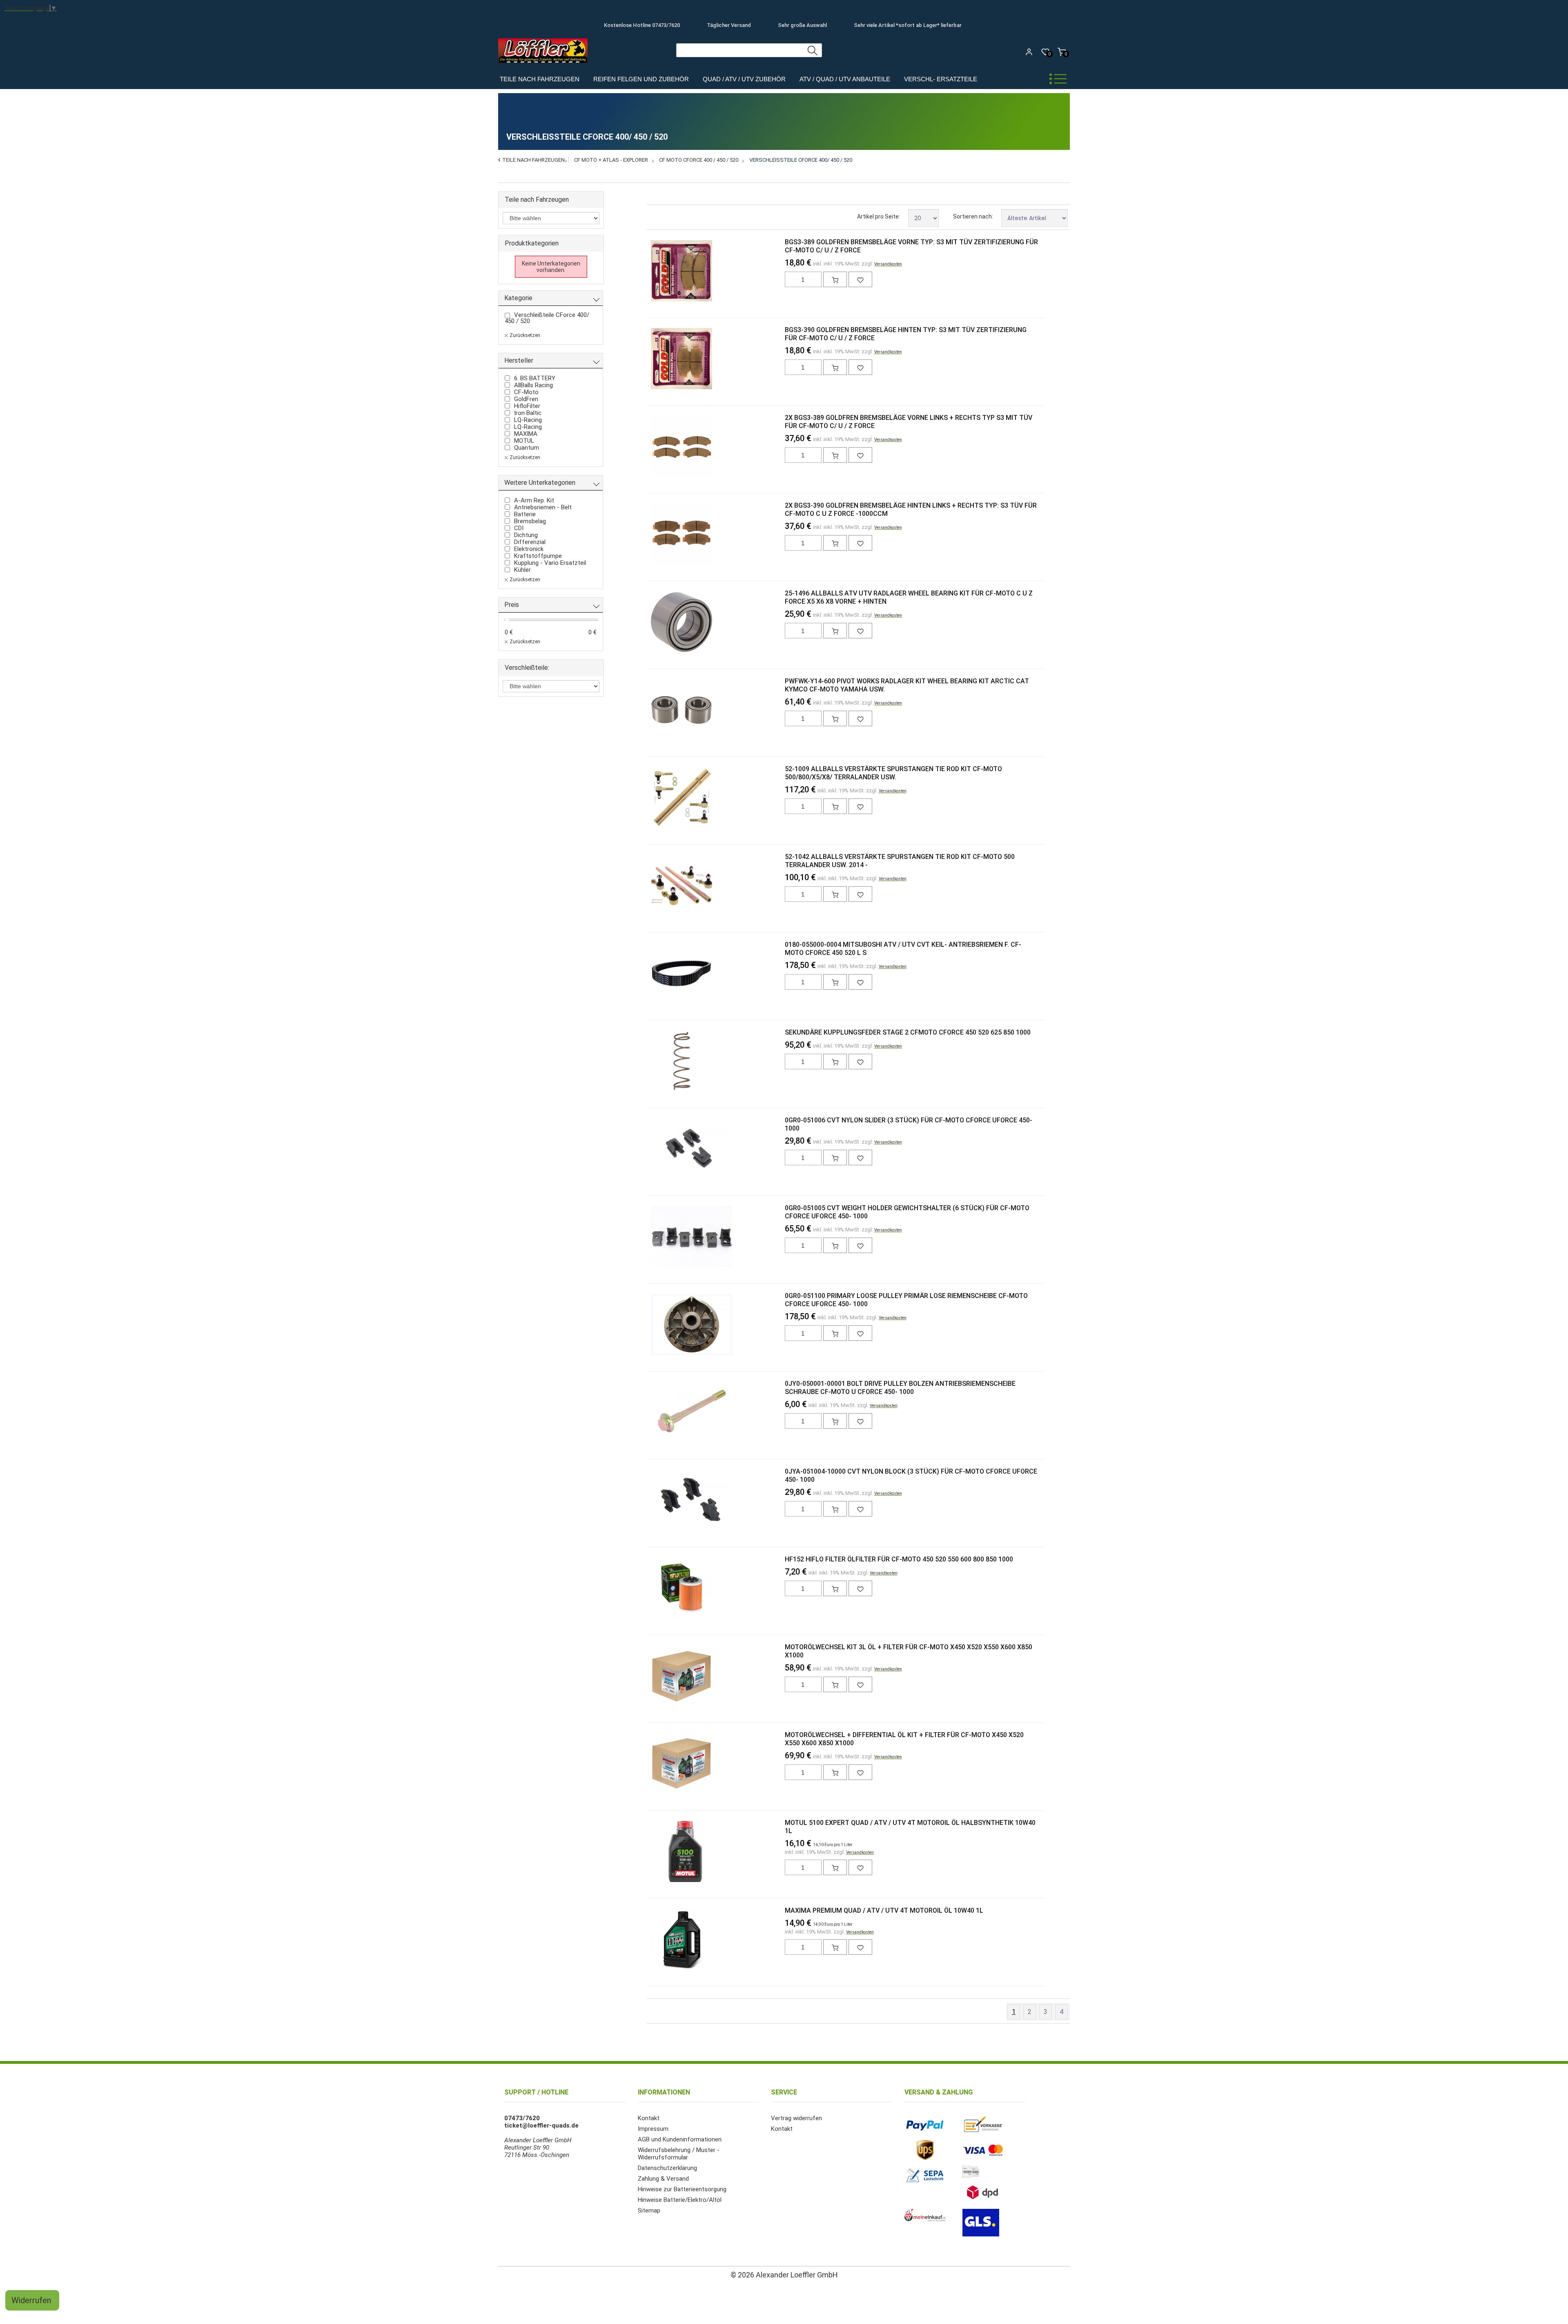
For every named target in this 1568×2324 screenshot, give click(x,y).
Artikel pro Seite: (879, 216)
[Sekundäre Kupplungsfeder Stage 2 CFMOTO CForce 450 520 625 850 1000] (664, 1062)
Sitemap (649, 2210)
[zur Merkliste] (860, 279)
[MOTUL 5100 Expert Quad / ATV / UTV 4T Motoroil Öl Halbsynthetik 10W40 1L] (664, 1852)
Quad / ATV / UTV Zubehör (744, 79)
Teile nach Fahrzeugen (540, 79)
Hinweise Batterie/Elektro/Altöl (680, 2200)
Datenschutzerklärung (667, 2168)
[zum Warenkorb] (835, 279)
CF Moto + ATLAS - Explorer (611, 160)
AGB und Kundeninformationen (680, 2139)
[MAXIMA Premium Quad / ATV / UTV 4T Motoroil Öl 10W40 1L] (664, 1940)
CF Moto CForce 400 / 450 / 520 (699, 160)
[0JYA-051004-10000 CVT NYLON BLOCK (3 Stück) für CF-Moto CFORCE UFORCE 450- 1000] (664, 1501)
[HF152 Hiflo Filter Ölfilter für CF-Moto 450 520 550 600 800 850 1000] (664, 1589)
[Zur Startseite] (545, 65)
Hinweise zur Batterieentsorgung (682, 2189)
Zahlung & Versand (663, 2179)
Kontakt (649, 2118)
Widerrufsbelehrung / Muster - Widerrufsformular (679, 2154)
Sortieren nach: (973, 216)
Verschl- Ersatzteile (941, 79)
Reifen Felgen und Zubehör (641, 79)
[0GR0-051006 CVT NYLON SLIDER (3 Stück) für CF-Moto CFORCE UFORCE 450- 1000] (664, 1150)
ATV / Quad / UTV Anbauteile (845, 79)
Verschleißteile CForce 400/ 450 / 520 (801, 160)
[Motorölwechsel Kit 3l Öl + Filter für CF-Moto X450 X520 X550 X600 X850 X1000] (664, 1677)
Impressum (653, 2129)
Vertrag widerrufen (796, 2118)
